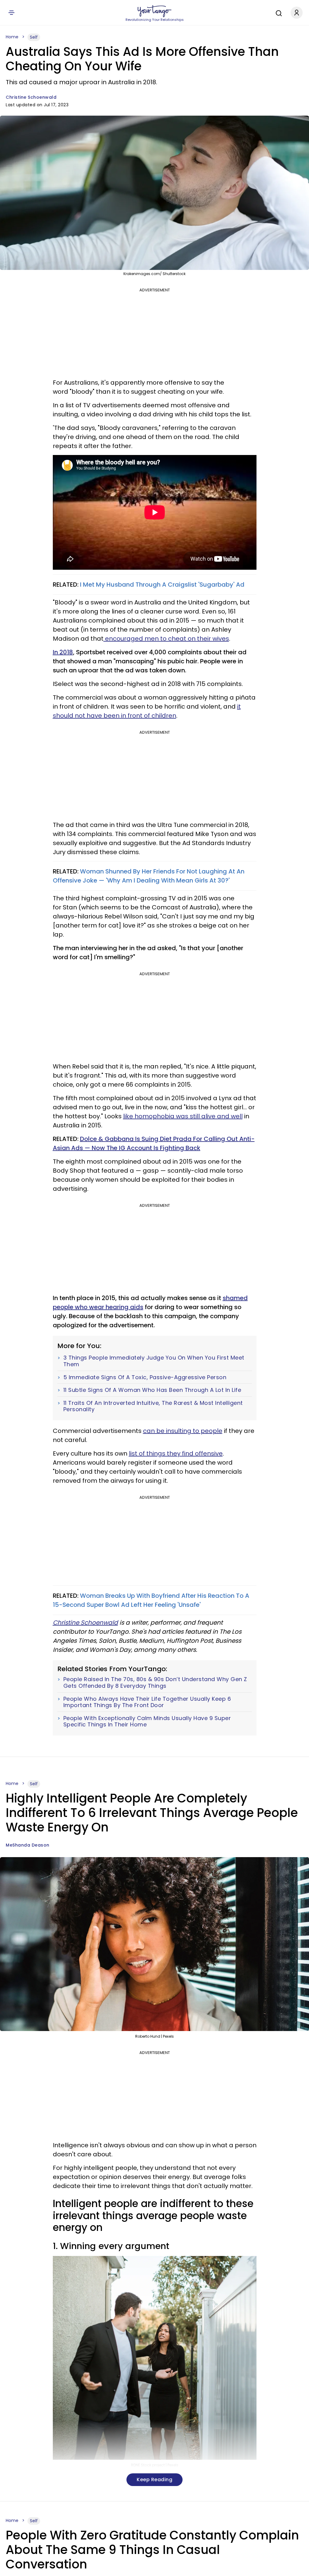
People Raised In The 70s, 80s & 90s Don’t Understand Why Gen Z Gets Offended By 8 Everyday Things (155, 1682)
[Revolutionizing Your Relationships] (154, 11)
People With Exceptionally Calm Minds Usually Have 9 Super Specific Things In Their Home (147, 1721)
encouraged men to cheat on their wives (166, 639)
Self (34, 37)
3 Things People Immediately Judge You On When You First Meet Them (154, 1361)
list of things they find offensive (176, 1453)
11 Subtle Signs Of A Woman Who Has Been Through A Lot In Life (152, 1390)
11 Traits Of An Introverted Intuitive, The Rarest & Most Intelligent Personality (153, 1406)
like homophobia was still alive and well (183, 1116)
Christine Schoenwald (31, 97)
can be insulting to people (183, 1431)
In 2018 (63, 652)
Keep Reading (154, 2480)
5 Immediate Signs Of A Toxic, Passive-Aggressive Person (145, 1377)
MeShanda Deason (28, 1845)
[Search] (277, 12)
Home (12, 37)
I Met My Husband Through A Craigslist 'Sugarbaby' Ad (162, 585)
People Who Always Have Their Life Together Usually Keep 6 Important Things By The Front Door (147, 1702)
